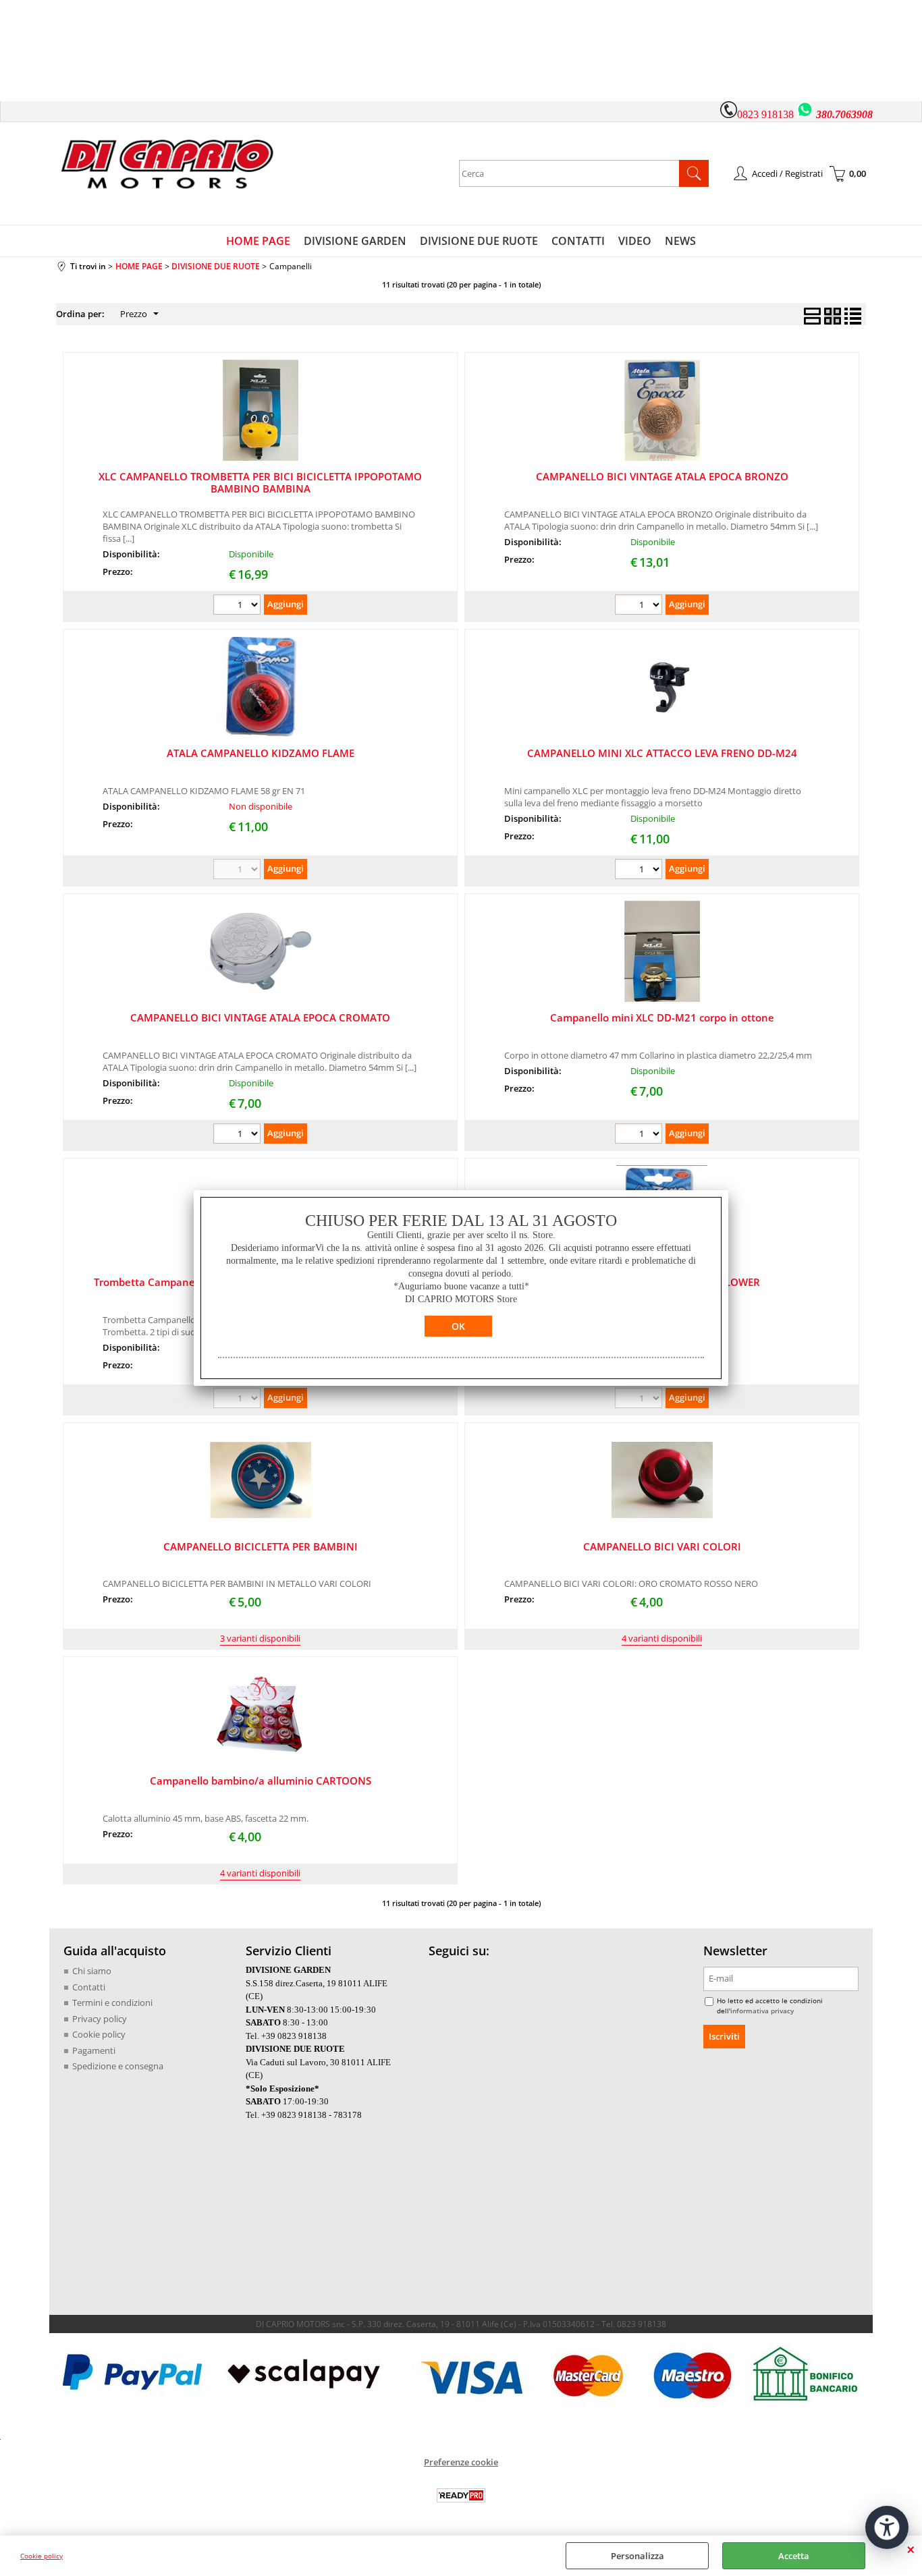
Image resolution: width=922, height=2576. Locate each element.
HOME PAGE (258, 241)
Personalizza (638, 2556)
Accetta (794, 2556)
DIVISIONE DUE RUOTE (479, 241)
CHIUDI (911, 2549)
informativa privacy (762, 2011)
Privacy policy (100, 2019)
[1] (239, 606)
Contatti (89, 1987)
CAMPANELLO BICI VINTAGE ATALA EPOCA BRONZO (662, 476)
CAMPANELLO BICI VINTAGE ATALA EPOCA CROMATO (260, 1017)
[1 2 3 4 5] (640, 606)
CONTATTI (578, 241)
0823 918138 (765, 114)
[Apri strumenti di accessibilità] (887, 2527)
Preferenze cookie (461, 2462)
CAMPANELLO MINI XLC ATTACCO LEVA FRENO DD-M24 (662, 753)
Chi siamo (92, 1971)
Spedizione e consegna (118, 2066)
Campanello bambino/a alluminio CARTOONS (261, 1781)
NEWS (680, 241)
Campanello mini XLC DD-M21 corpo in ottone (662, 1017)
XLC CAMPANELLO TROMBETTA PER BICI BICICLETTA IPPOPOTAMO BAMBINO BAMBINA (260, 482)
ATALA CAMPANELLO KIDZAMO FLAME (261, 753)
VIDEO (635, 241)
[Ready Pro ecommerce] (461, 2495)
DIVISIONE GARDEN (355, 241)
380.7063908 (844, 114)
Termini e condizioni (112, 2003)
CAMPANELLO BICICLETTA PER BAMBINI (261, 1546)
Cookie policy (42, 2556)
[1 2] (640, 871)
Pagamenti (94, 2050)
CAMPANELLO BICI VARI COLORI (662, 1546)
